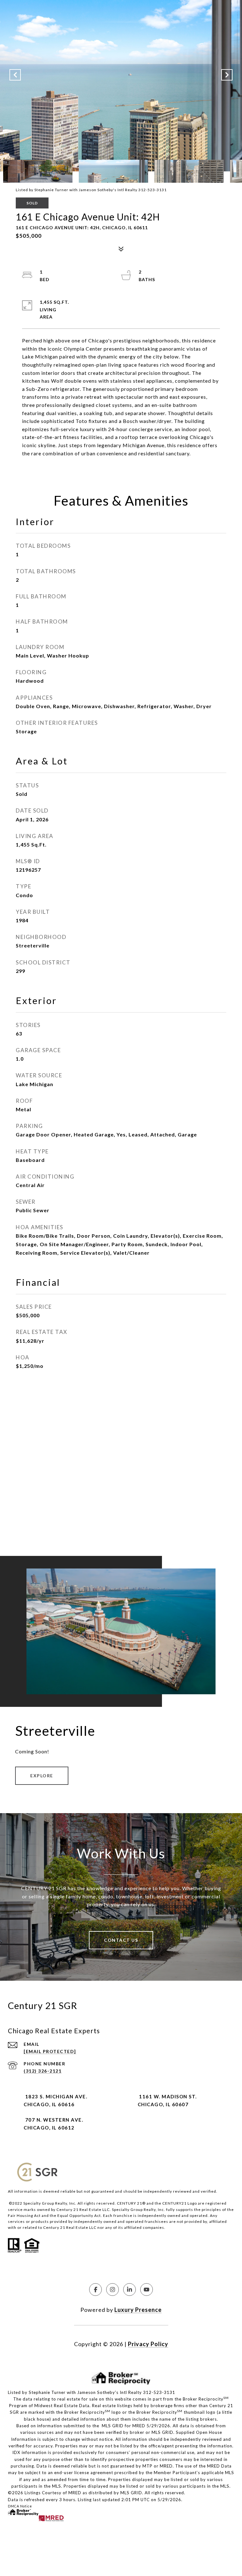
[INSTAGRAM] (112, 2290)
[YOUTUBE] (147, 2290)
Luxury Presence (138, 2310)
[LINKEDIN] (130, 2290)
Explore (42, 1776)
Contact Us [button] (121, 1940)
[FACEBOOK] (95, 2290)
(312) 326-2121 (43, 2071)
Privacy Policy (148, 2344)
